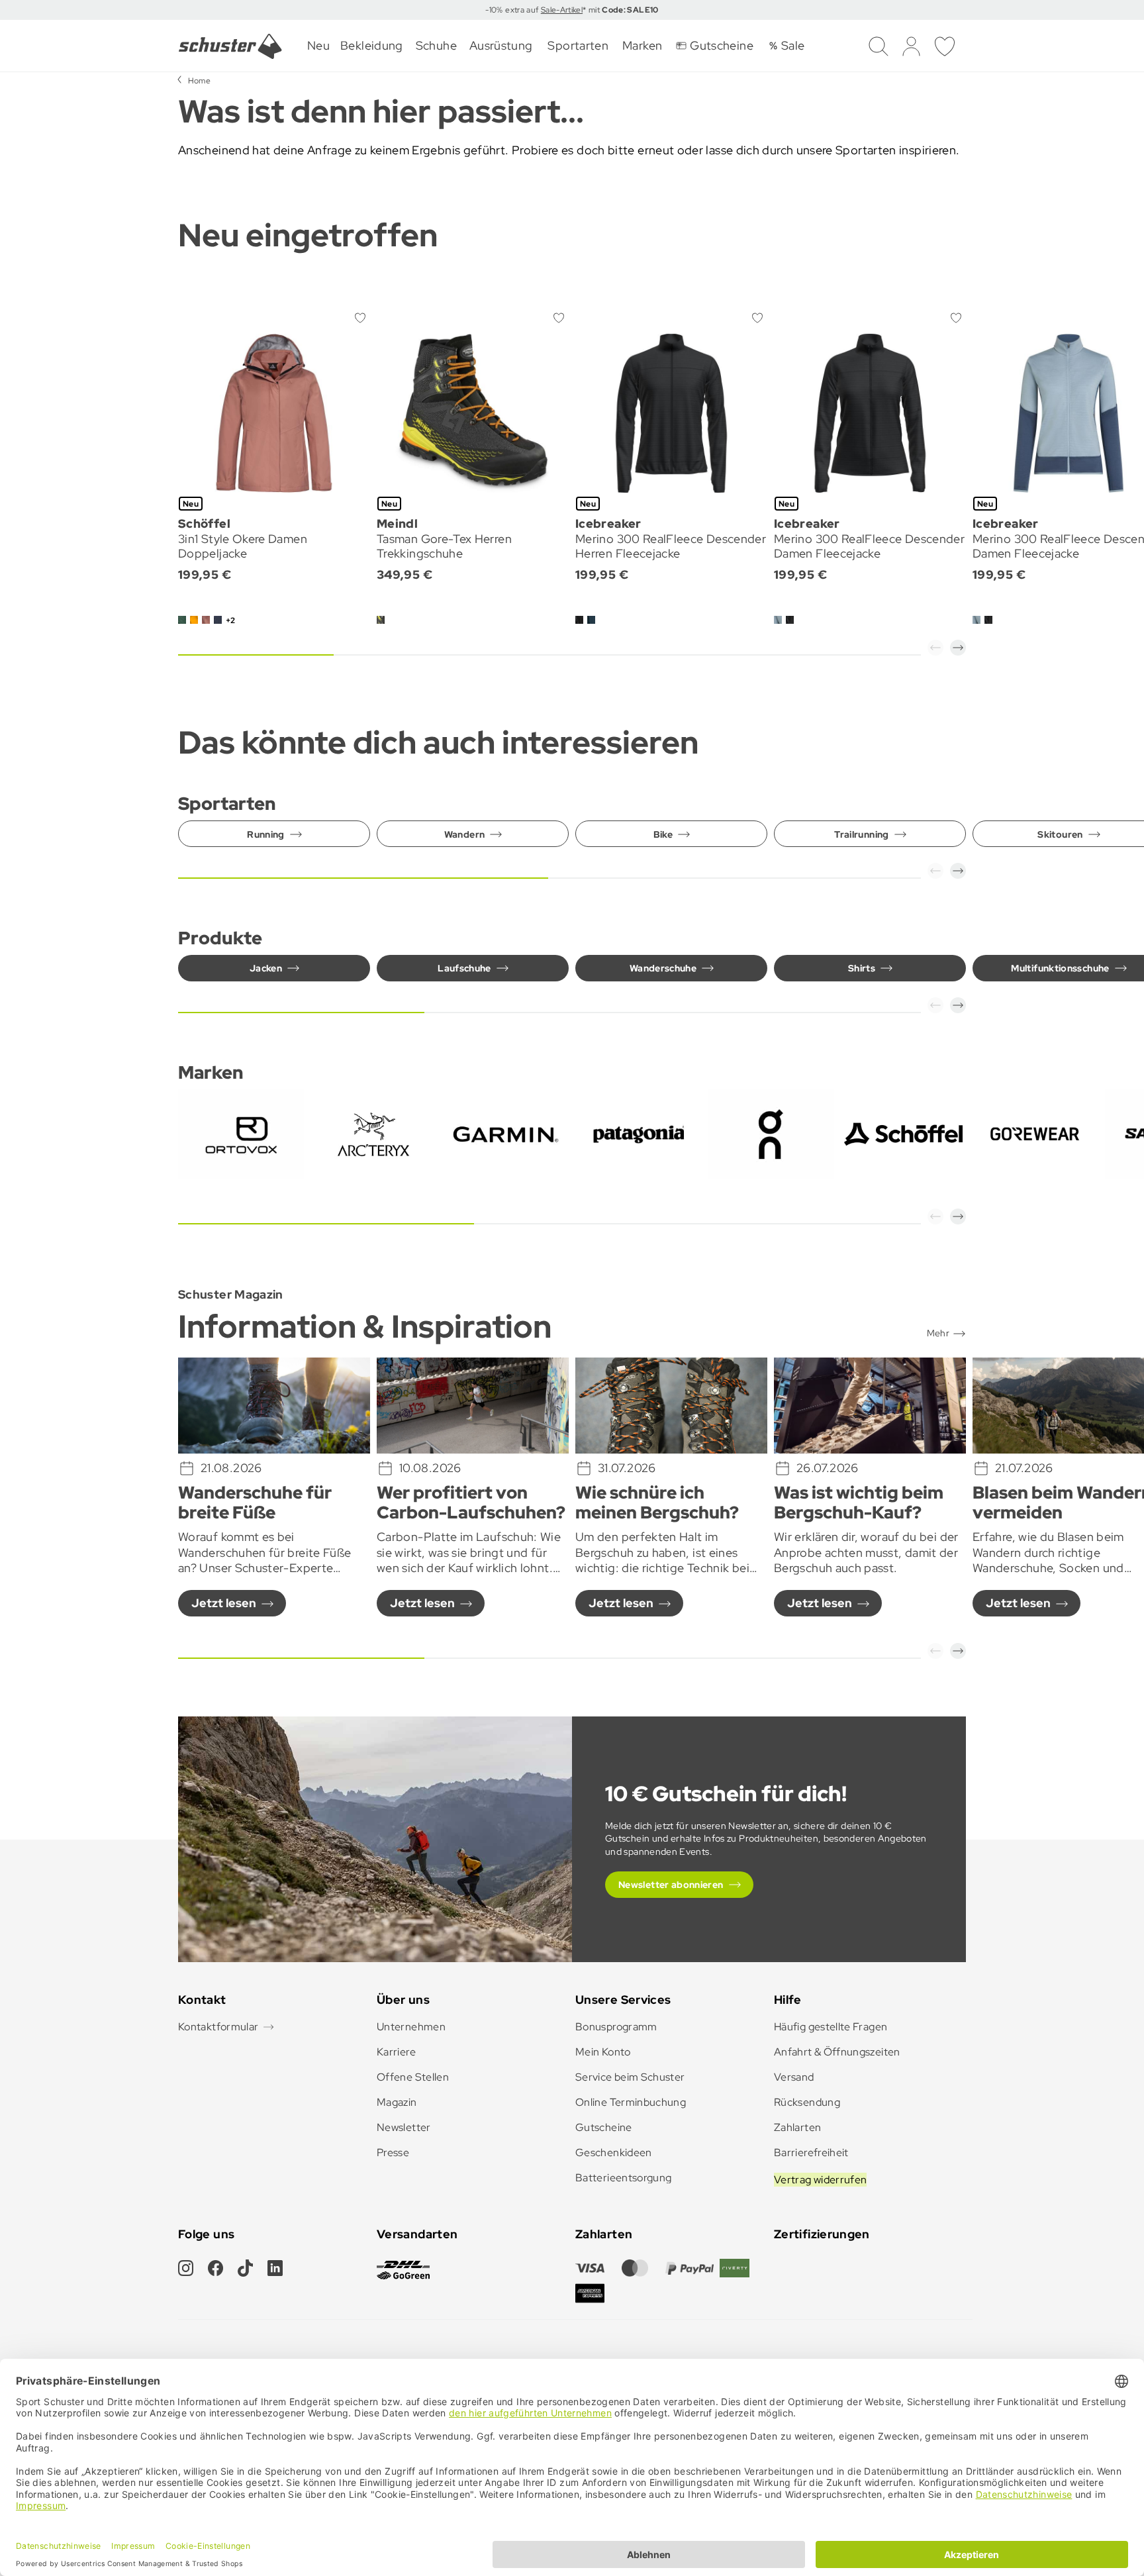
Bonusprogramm (616, 2027)
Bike (663, 834)
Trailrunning (861, 834)
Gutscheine (604, 2127)
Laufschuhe (464, 968)
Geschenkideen (614, 2153)
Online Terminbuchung (631, 2102)
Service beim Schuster (630, 2077)
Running (266, 834)
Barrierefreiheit (811, 2153)
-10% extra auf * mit (572, 10)
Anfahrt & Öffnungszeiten (837, 2052)
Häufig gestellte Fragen (831, 2027)
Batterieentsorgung (623, 2178)
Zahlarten (797, 2127)
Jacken (266, 968)
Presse (393, 2153)
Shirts (862, 968)
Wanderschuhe (663, 968)
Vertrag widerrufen (820, 2180)
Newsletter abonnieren (671, 1885)
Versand (794, 2077)
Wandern (465, 834)
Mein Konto (603, 2052)
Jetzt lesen (224, 1603)
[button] (935, 648)
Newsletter (404, 2127)
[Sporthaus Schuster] (230, 46)
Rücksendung (807, 2102)
